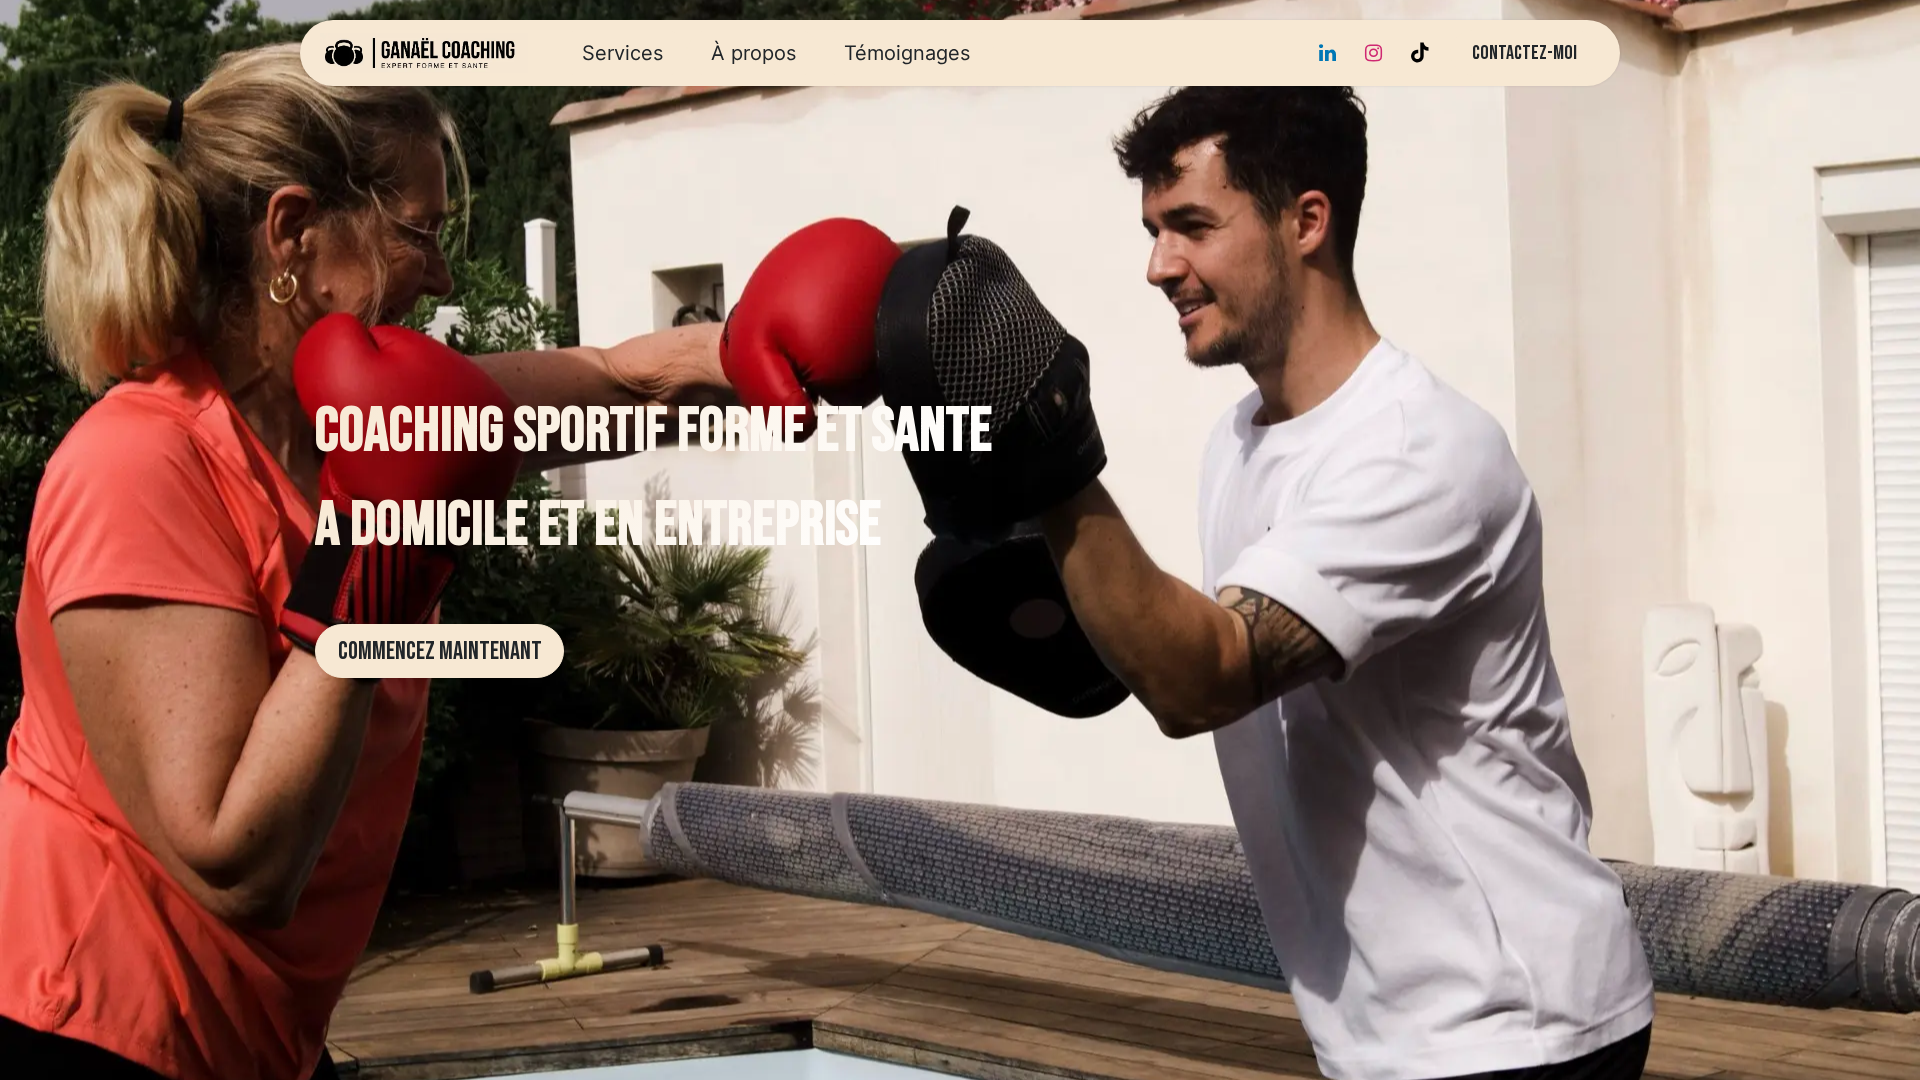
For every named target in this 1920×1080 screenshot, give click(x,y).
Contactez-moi (1524, 53)
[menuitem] (622, 53)
